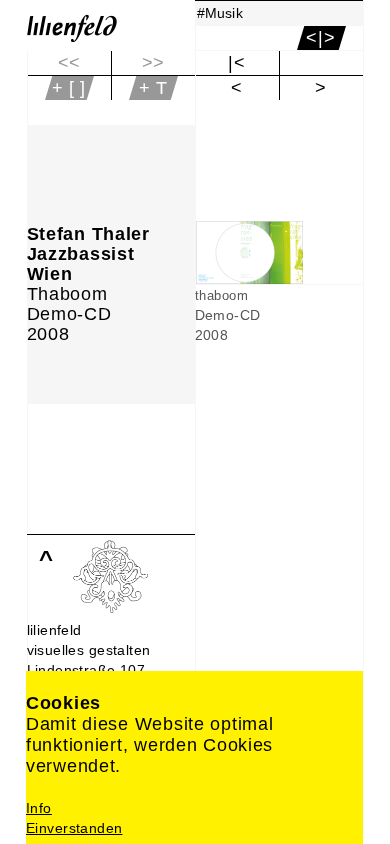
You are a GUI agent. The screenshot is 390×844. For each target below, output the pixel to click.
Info (39, 808)
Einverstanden (74, 828)
